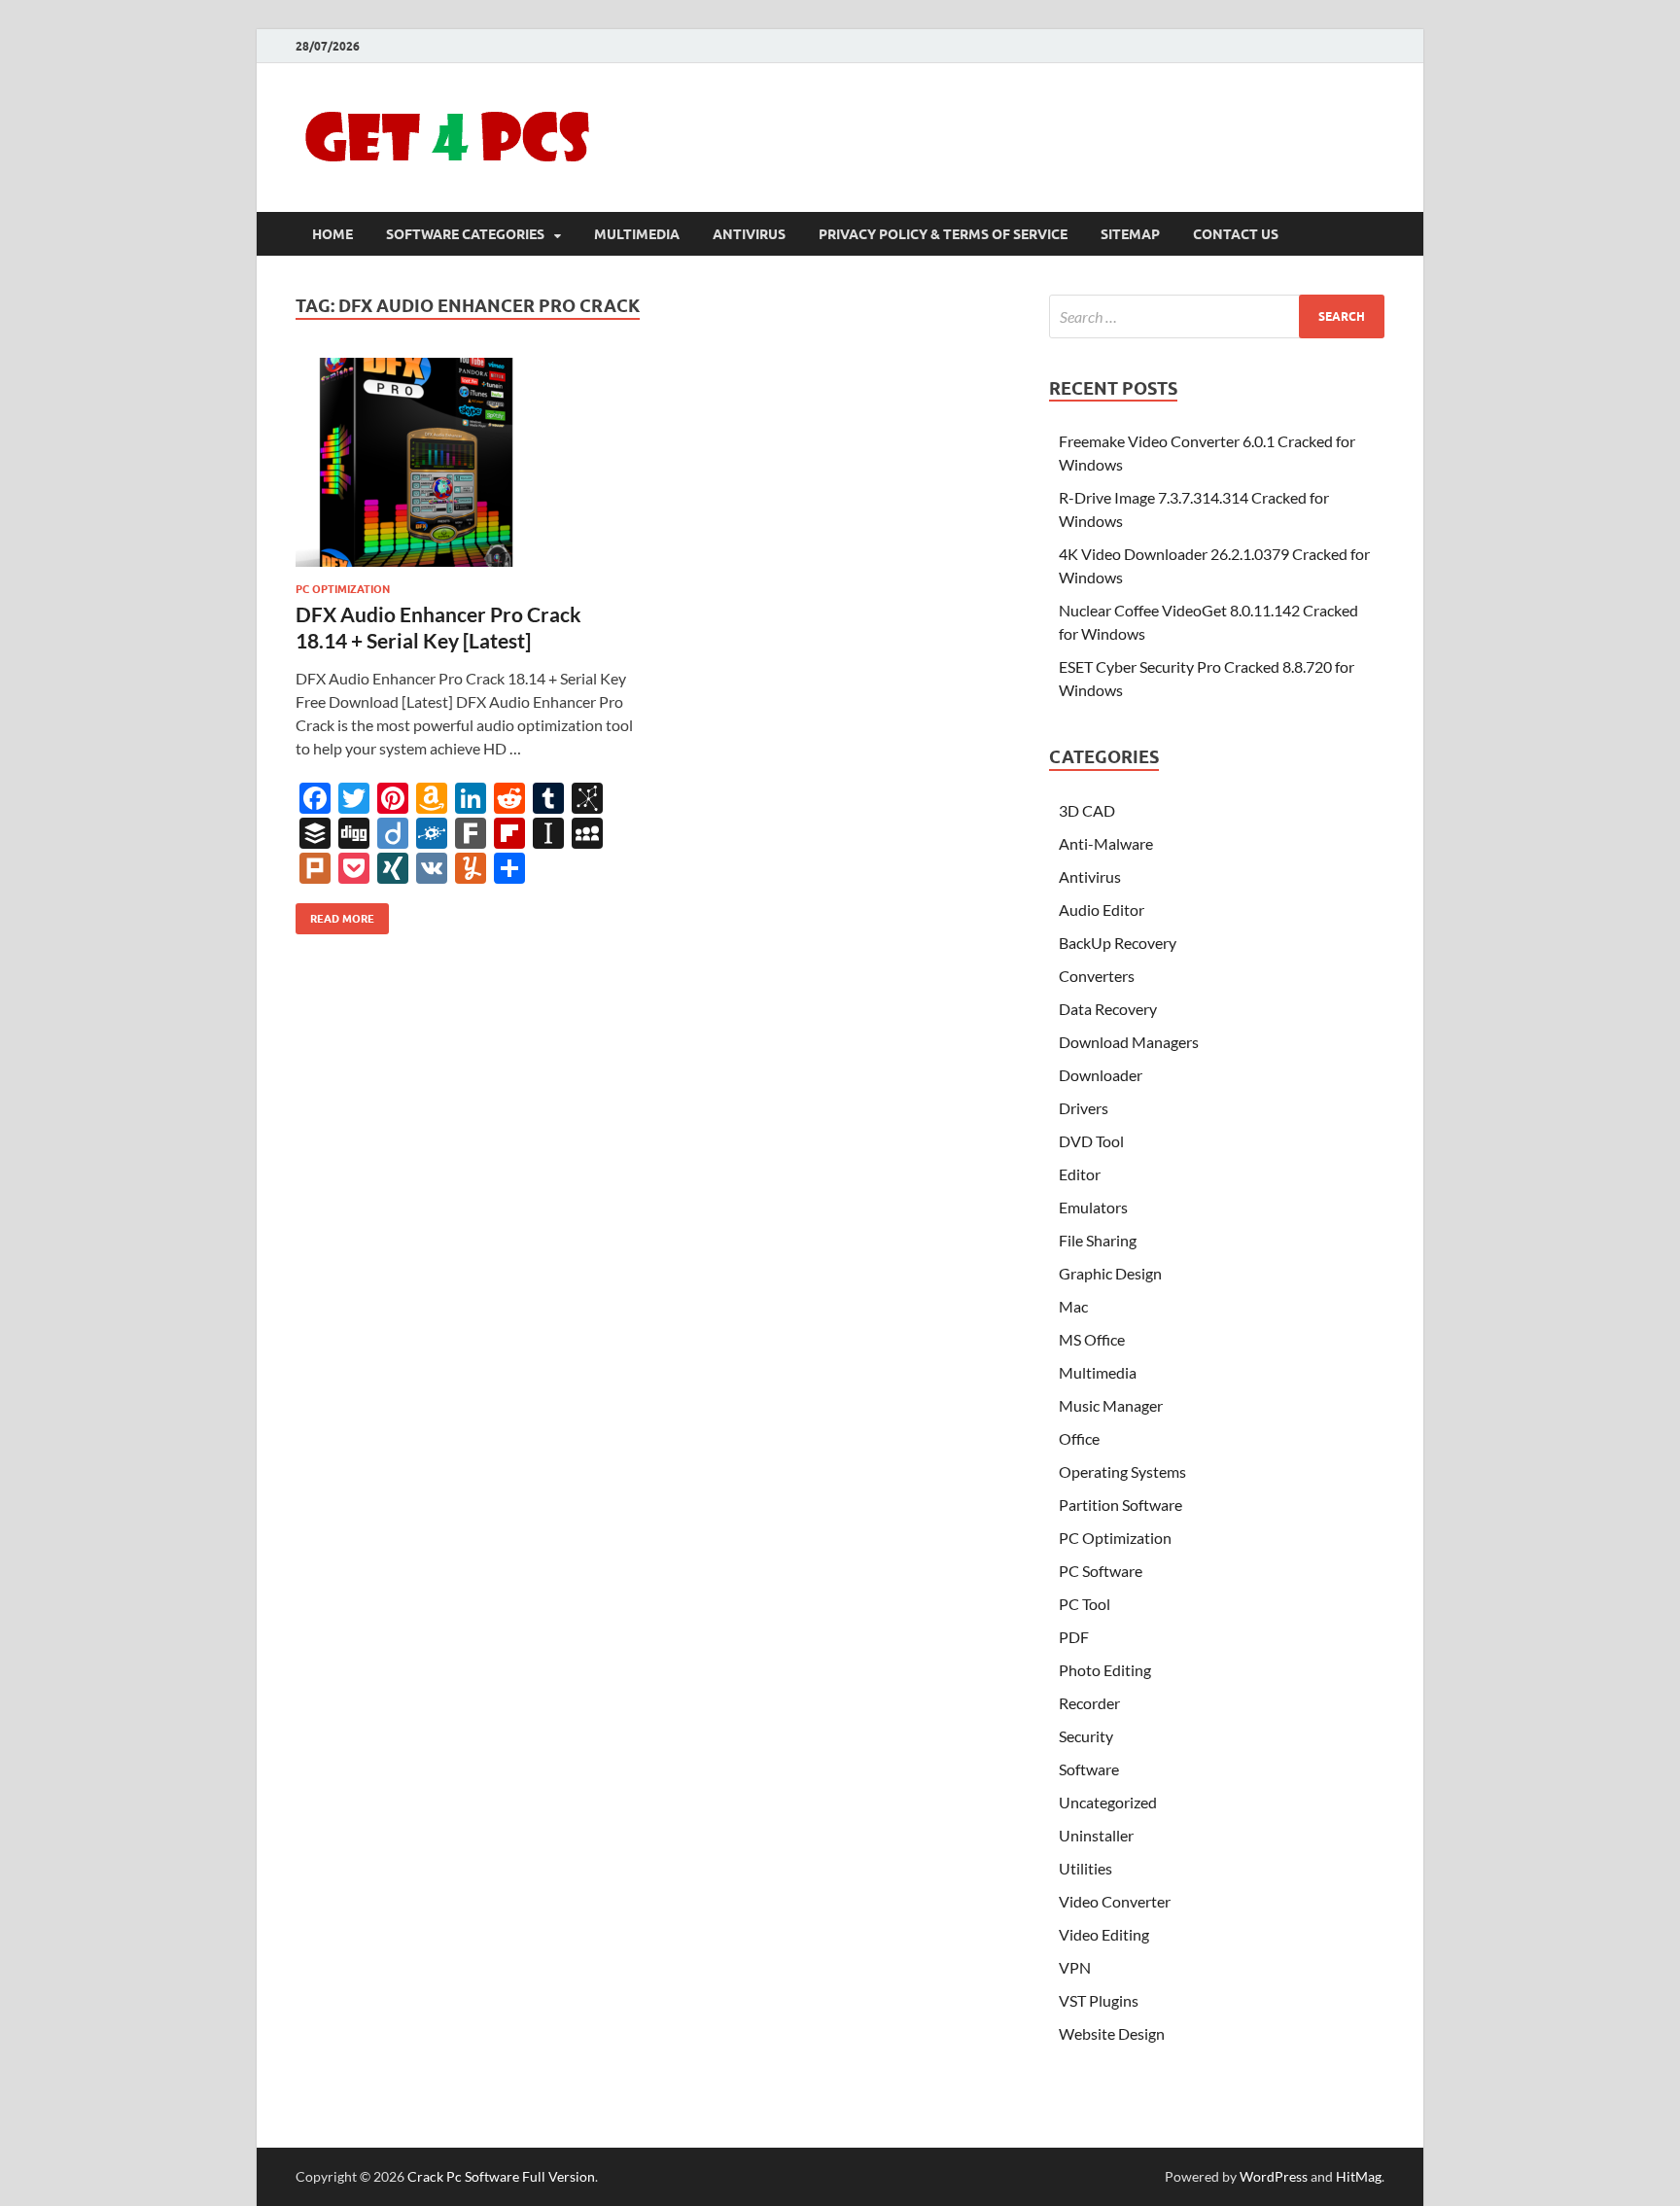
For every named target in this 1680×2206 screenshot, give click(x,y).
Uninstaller (1096, 1835)
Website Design (1112, 2033)
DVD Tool (1091, 1141)
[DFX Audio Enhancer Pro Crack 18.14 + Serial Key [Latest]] (465, 462)
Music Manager (1111, 1405)
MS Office (1092, 1339)
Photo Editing (1105, 1670)
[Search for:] (1217, 316)
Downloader (1101, 1075)
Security (1086, 1736)
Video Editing (1104, 1934)
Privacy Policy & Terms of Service (943, 234)
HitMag (1359, 2176)
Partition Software (1120, 1505)
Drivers (1084, 1108)
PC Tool (1085, 1604)
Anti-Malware (1106, 843)
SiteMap (1130, 234)
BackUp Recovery (1118, 943)
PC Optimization (343, 589)
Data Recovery (1108, 1009)
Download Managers (1129, 1042)
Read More (335, 914)
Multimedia (637, 234)
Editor (1080, 1174)
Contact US (1236, 234)
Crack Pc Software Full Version (501, 2176)
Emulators (1093, 1207)
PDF (1074, 1637)
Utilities (1085, 1868)
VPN (1075, 1967)
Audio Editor (1102, 910)
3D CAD (1087, 810)
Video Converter (1115, 1901)
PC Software (1101, 1571)
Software (1089, 1769)
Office (1079, 1438)
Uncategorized (1108, 1802)
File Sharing (1098, 1240)
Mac (1073, 1306)
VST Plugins (1099, 2000)
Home (332, 234)
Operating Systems (1122, 1471)
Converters (1097, 976)
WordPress (1274, 2176)
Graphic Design (1110, 1273)
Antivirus (749, 234)
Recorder (1089, 1703)
